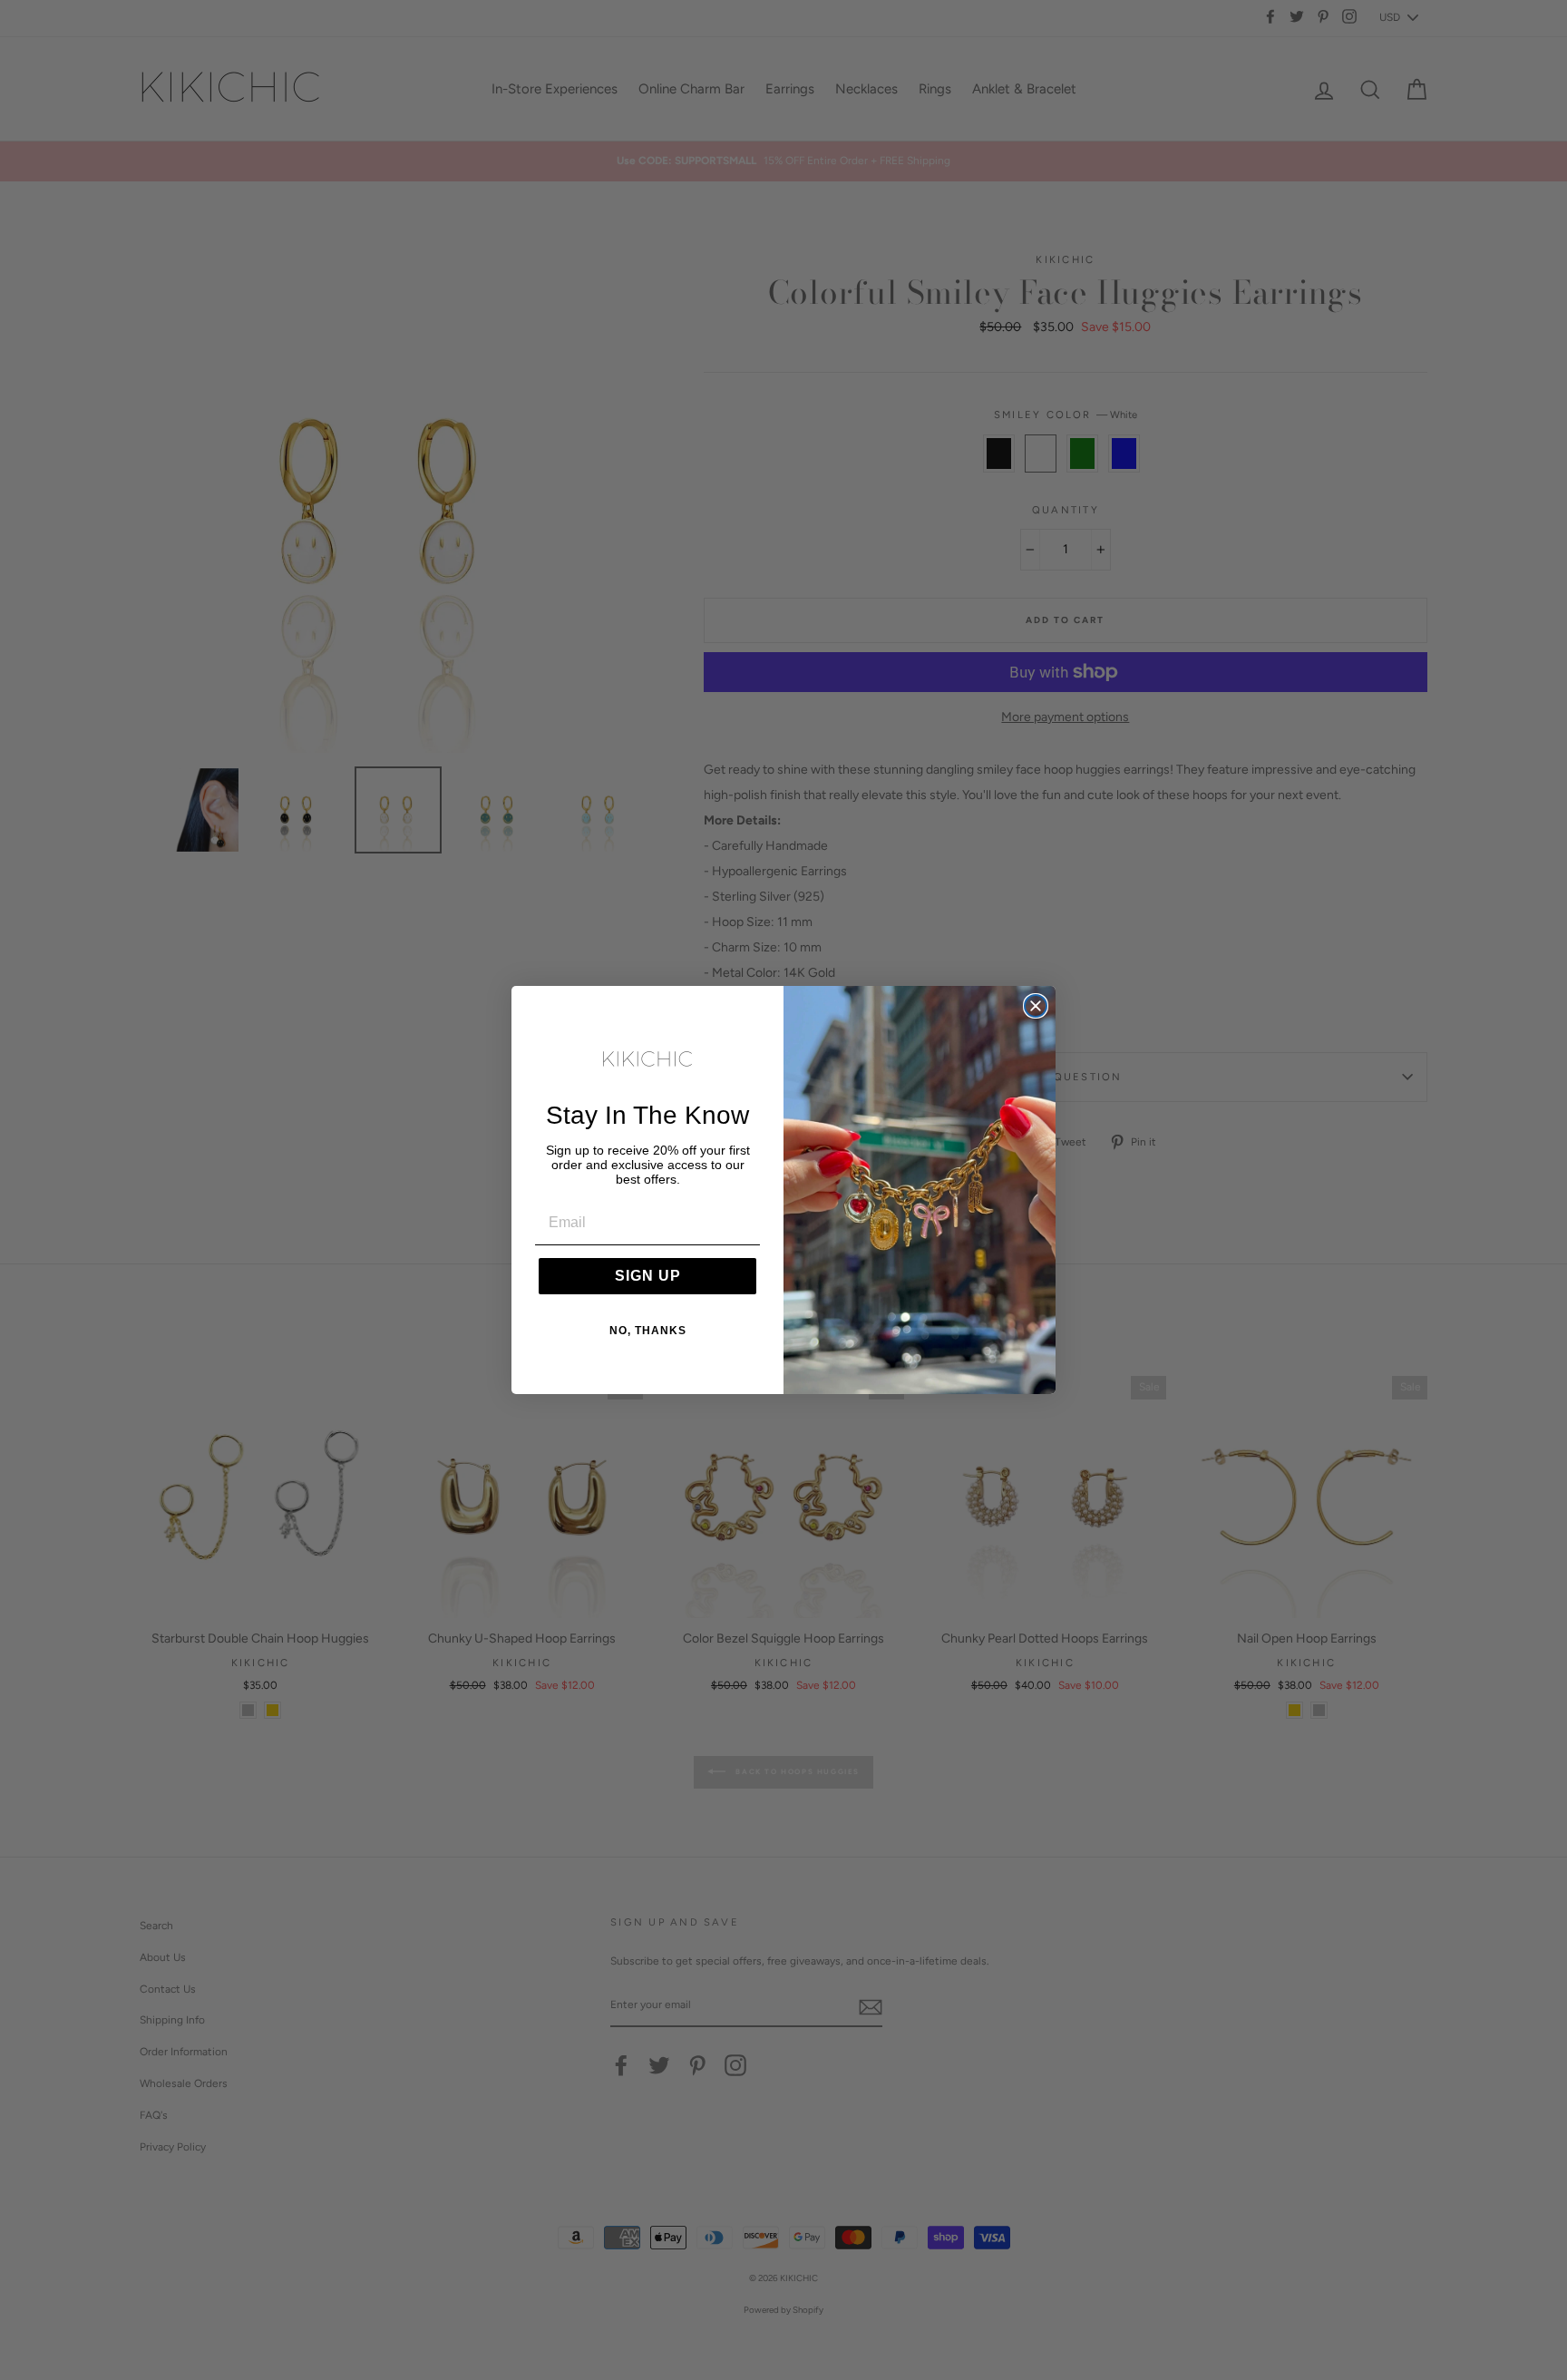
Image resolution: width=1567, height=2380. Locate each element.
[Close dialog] (1036, 1006)
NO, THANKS (648, 1331)
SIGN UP (648, 1276)
